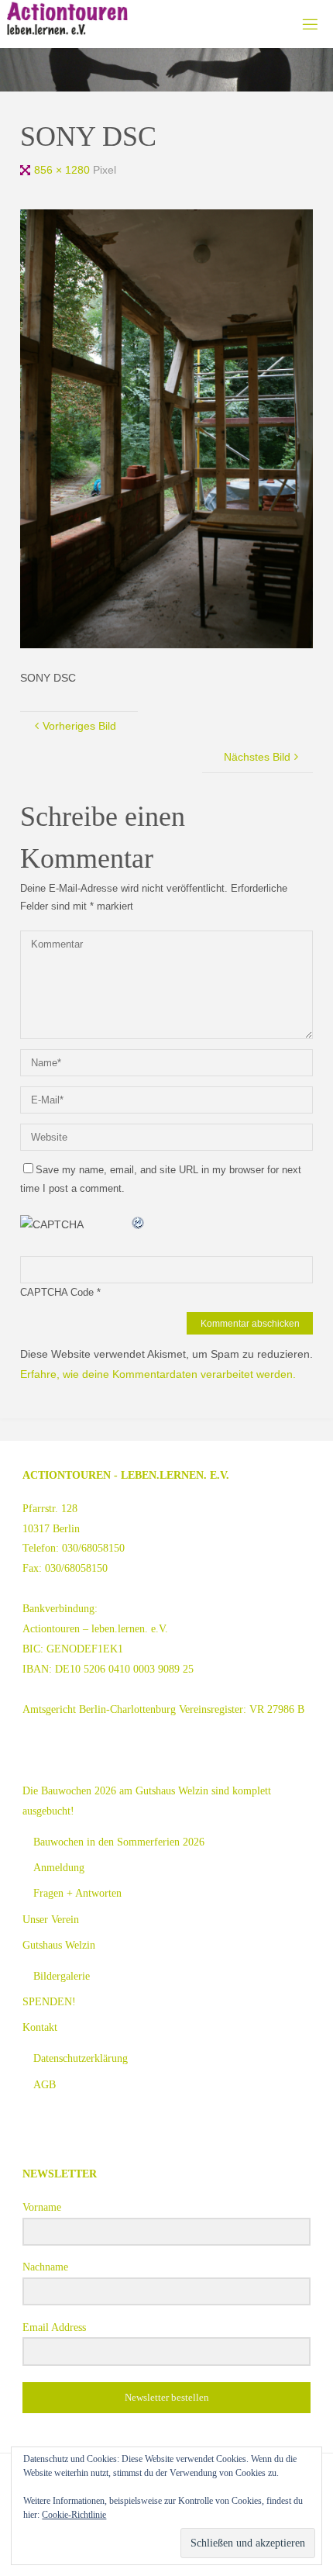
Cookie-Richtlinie (74, 2515)
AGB (45, 2084)
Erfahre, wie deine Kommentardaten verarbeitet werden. (158, 1374)
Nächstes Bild (257, 757)
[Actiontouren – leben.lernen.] (67, 19)
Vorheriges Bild (79, 726)
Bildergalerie (62, 1976)
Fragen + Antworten (77, 1893)
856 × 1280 (64, 170)
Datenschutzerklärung (81, 2058)
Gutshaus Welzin (59, 1945)
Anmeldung (59, 1867)
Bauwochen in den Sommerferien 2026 (119, 1842)
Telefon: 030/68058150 (74, 1548)
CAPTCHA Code (57, 1292)
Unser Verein (51, 1919)
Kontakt (40, 2027)
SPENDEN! (49, 2001)
